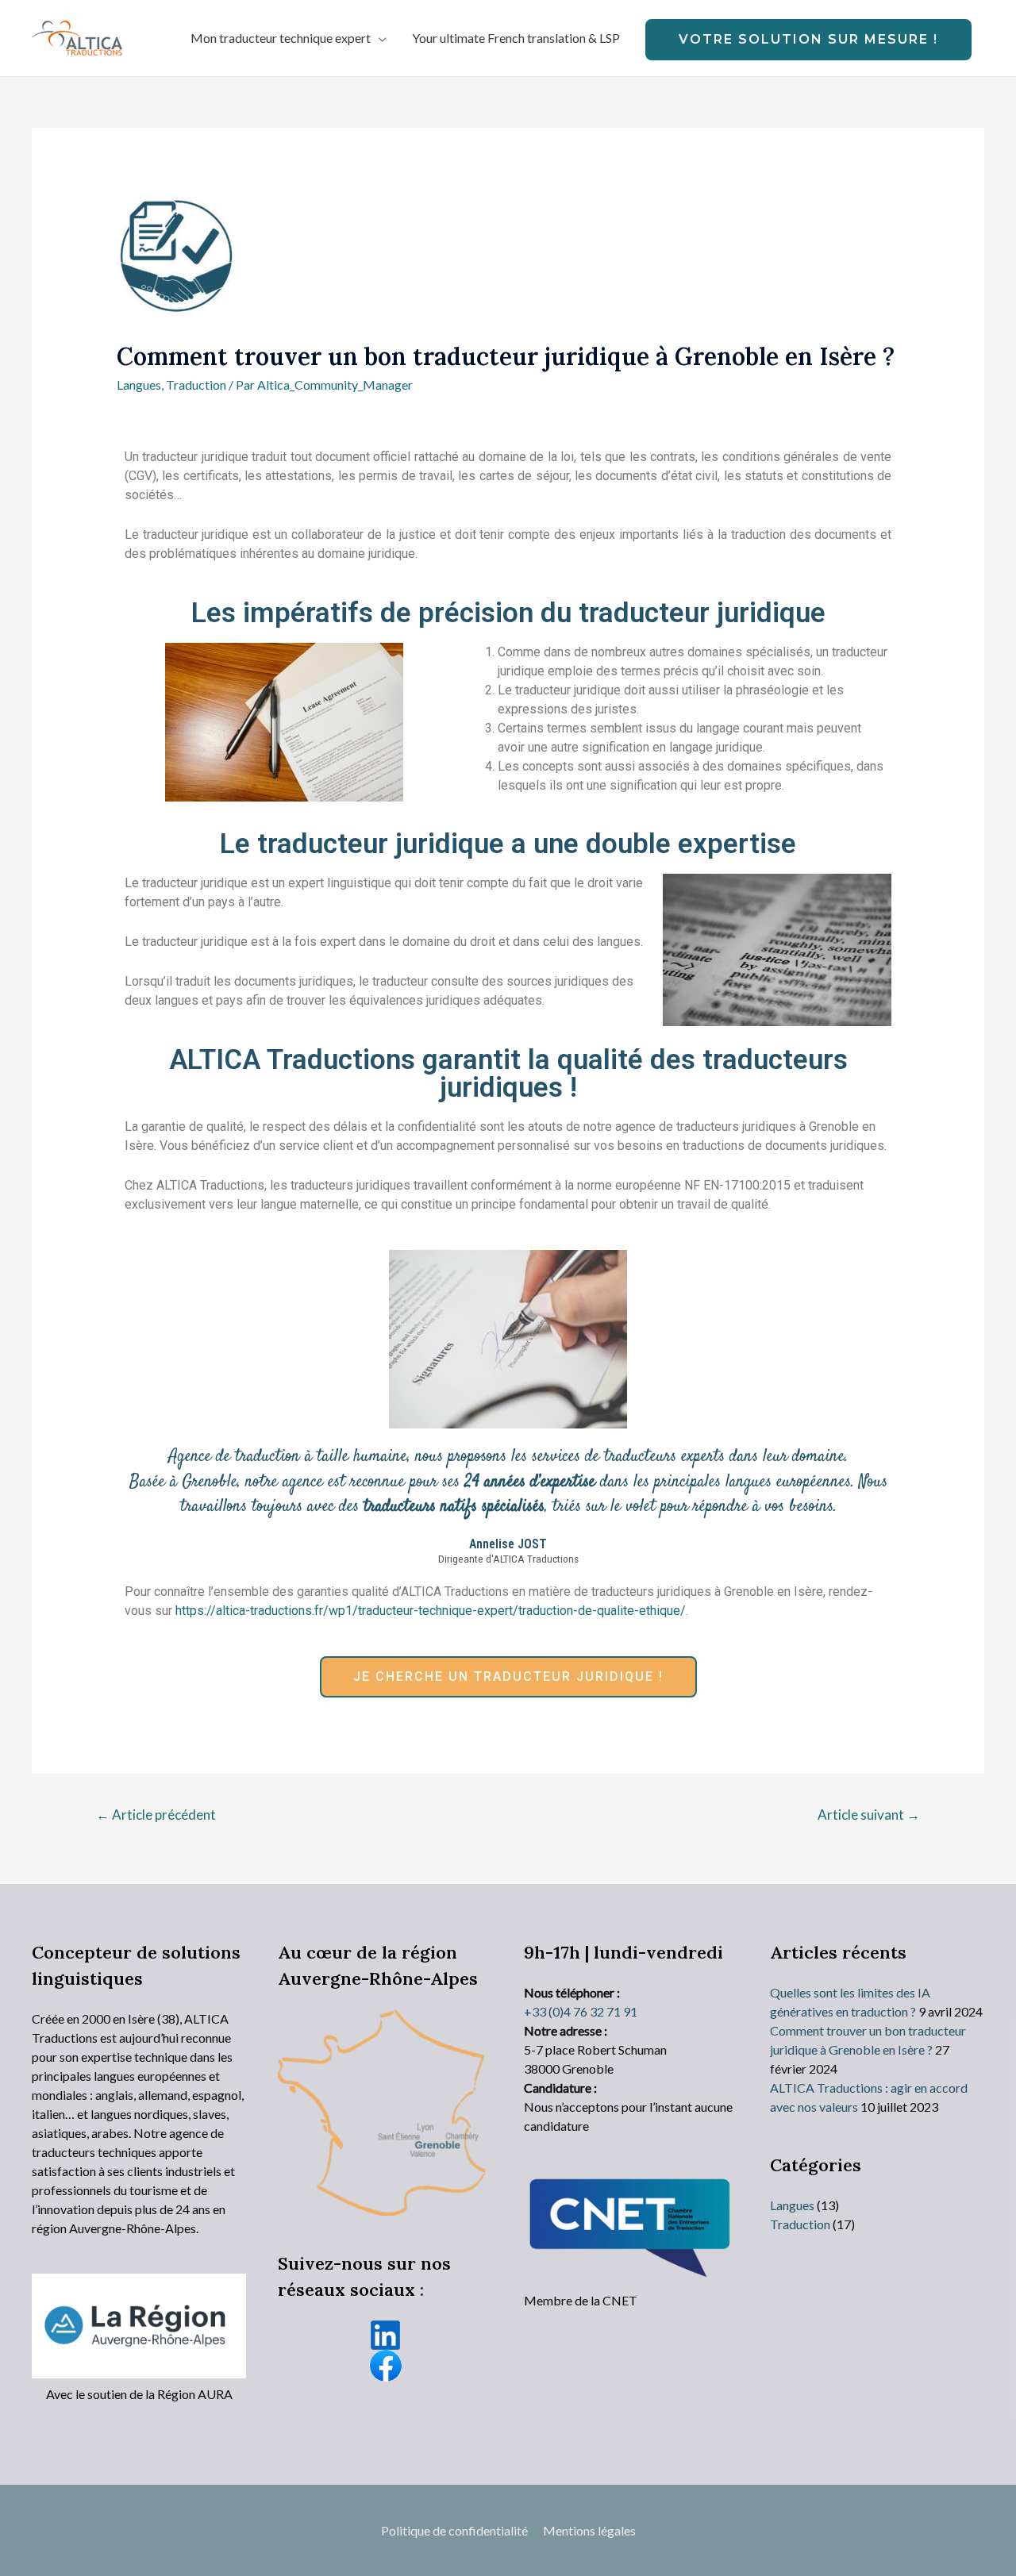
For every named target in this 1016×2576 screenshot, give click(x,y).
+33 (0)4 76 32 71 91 (581, 2011)
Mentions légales (589, 2530)
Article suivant (869, 1815)
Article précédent (156, 1815)
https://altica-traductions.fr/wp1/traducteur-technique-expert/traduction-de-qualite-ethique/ (431, 1611)
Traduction (196, 384)
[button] (508, 1677)
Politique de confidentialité (454, 2530)
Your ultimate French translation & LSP (516, 38)
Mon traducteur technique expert (281, 38)
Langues (139, 384)
